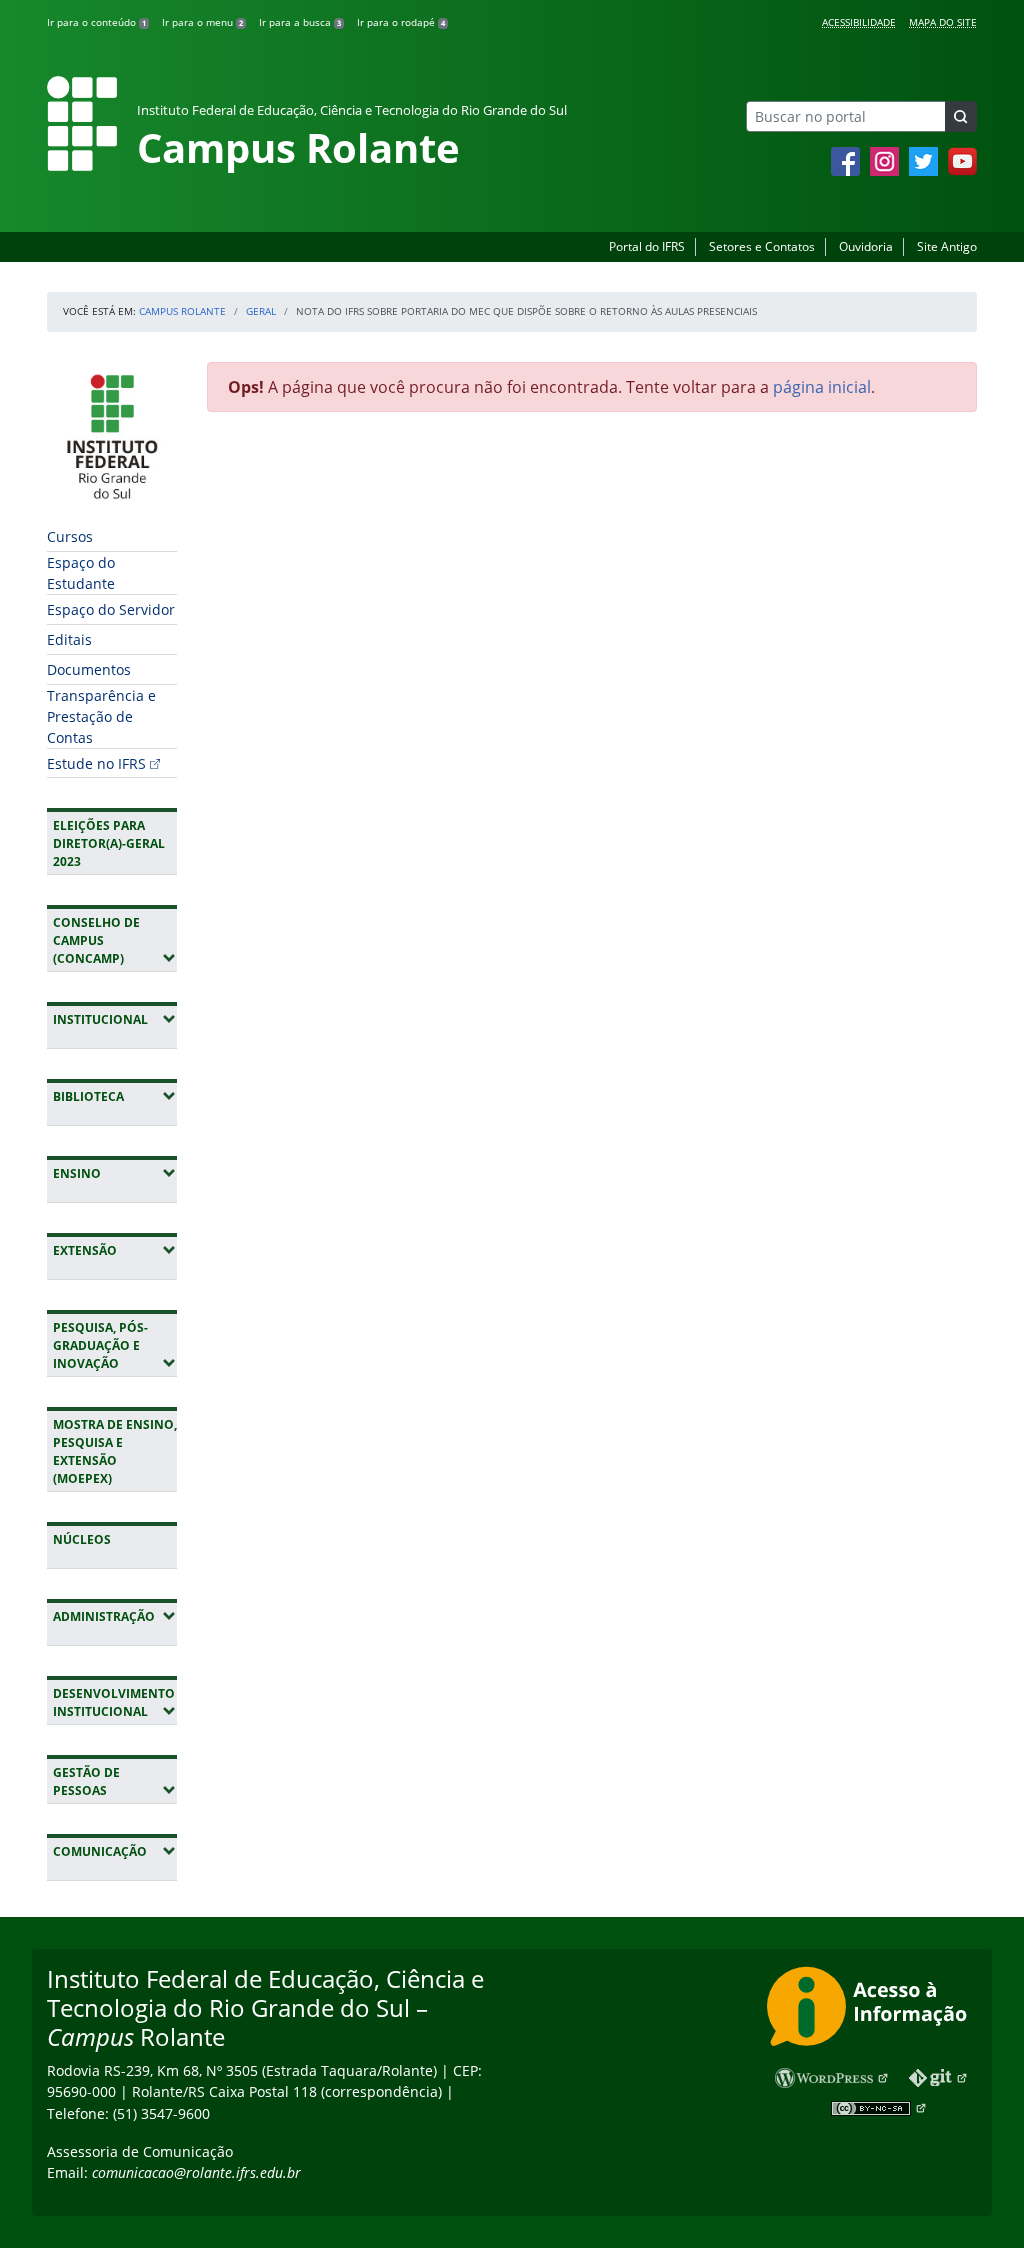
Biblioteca (115, 1096)
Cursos (70, 536)
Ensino (115, 1173)
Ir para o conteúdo (96, 22)
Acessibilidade (859, 22)
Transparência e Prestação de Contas (101, 716)
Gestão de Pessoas (115, 1781)
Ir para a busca (300, 22)
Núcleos (82, 1539)
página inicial (822, 387)
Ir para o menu (202, 22)
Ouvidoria (866, 246)
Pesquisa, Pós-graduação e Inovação (115, 1345)
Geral (261, 311)
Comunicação (115, 1851)
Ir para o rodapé (401, 22)
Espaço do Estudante (81, 573)
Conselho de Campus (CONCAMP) (115, 940)
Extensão (115, 1250)
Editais (69, 639)
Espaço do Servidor (111, 609)
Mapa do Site (943, 22)
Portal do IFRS (647, 246)
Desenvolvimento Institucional (115, 1702)
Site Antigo (947, 246)
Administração (115, 1616)
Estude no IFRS (96, 763)
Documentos (89, 669)
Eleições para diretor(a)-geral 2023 (109, 843)
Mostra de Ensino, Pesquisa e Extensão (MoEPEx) (115, 1451)
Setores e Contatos (762, 246)
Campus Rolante (182, 311)
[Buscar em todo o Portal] (961, 116)
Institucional (115, 1019)
